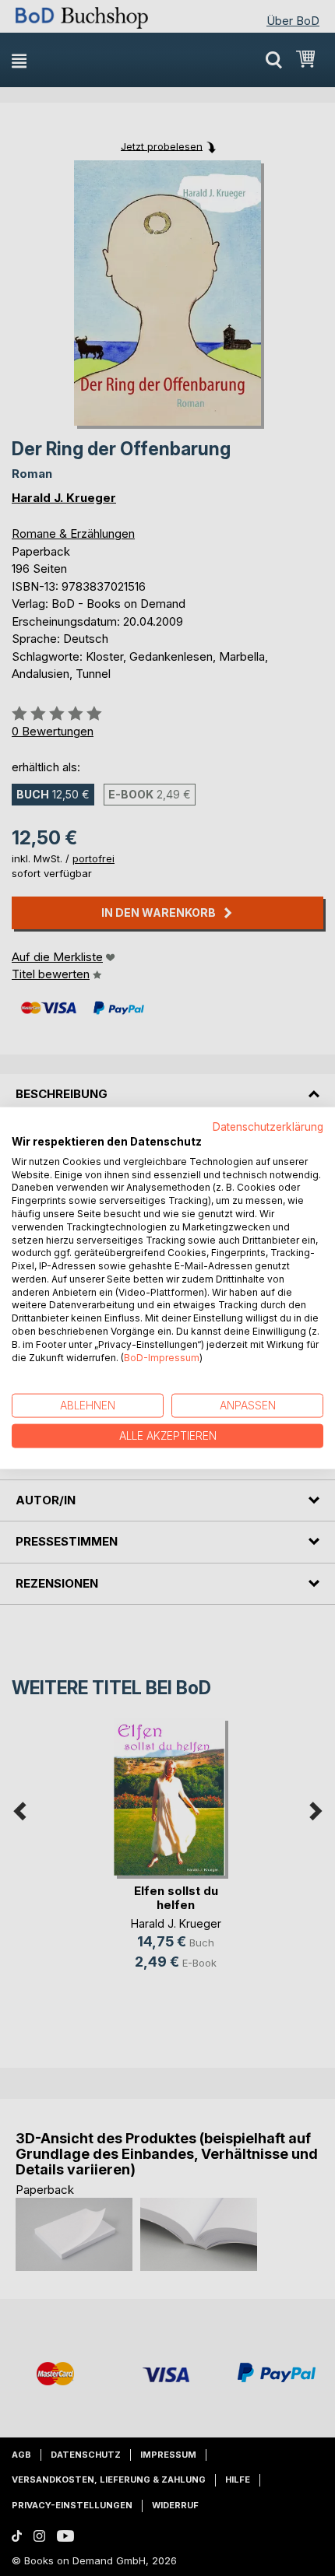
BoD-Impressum (162, 1357)
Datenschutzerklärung (268, 1127)
